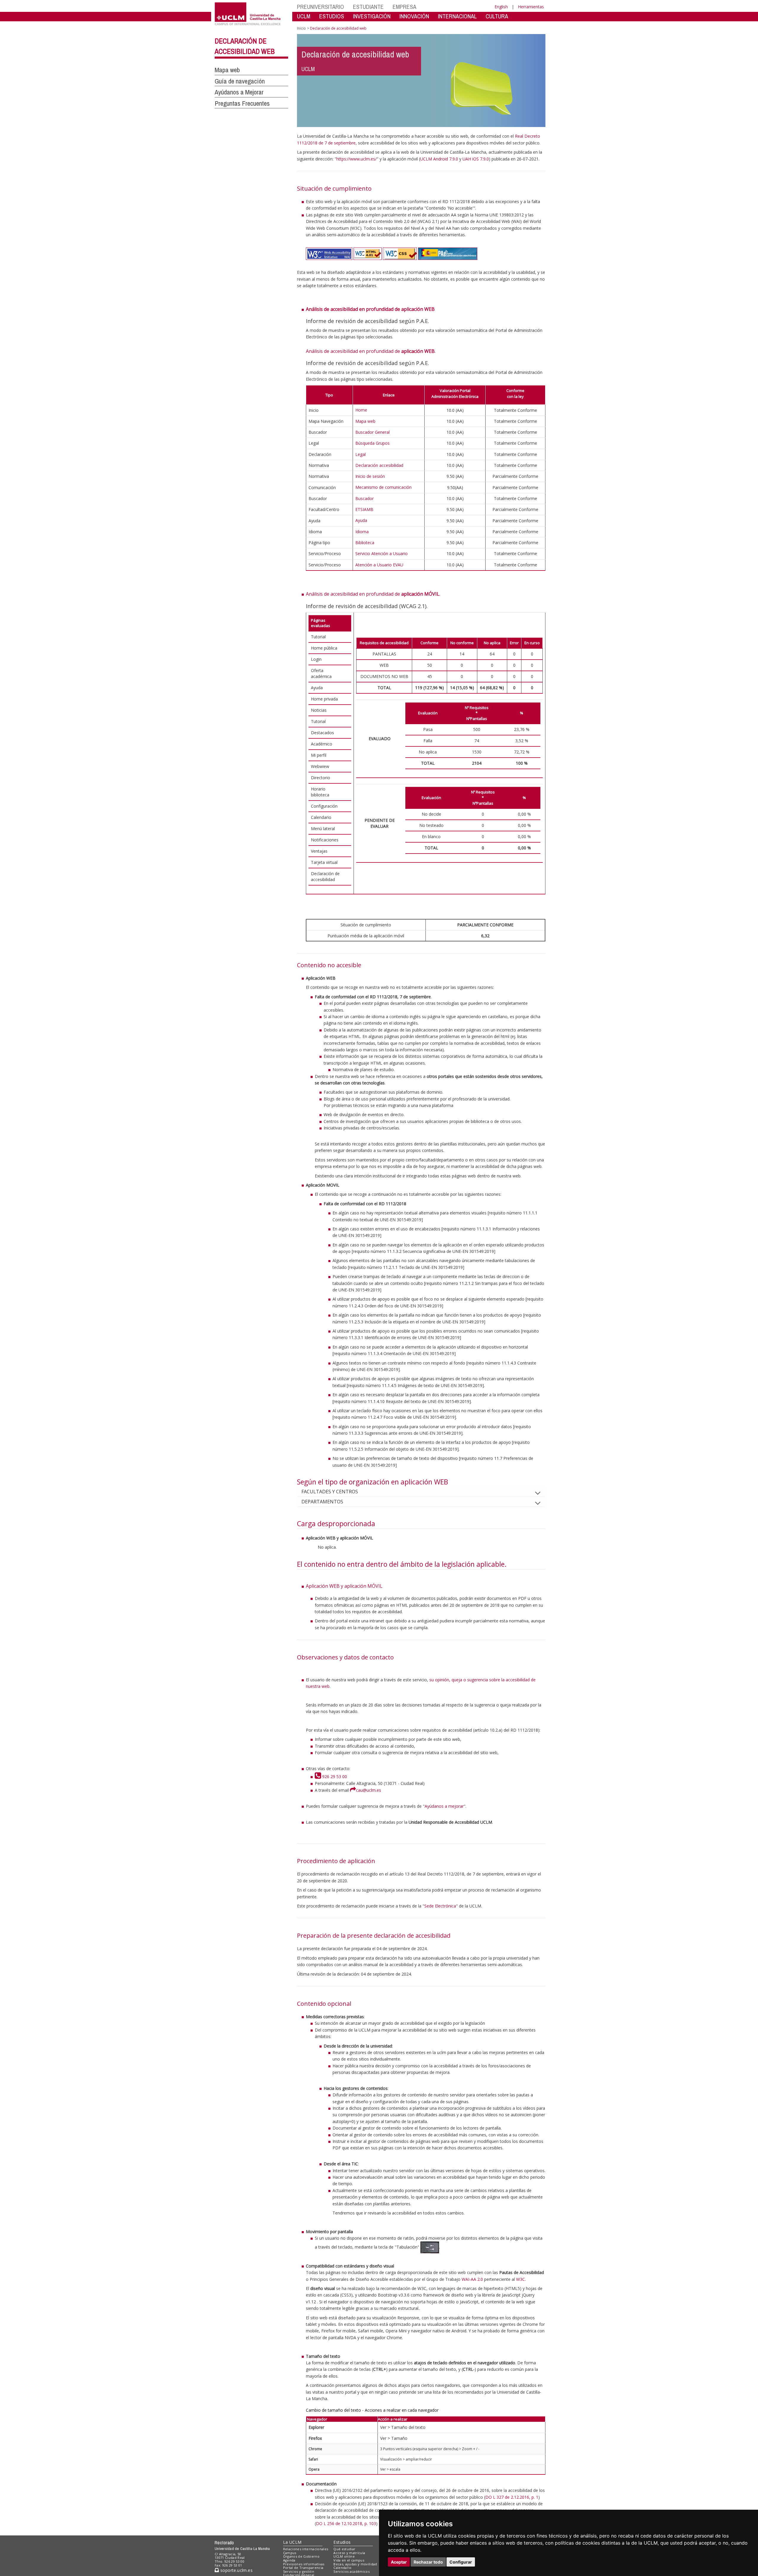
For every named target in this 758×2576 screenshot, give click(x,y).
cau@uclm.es (368, 1790)
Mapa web (227, 70)
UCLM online (344, 2556)
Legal (360, 454)
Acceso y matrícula (349, 2553)
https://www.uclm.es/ (356, 159)
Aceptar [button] (399, 2562)
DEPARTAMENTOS (322, 1502)
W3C (521, 2279)
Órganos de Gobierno (301, 2556)
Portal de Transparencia (303, 2568)
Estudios (342, 2542)
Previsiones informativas (304, 2564)
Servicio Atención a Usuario (382, 553)
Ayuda (361, 520)
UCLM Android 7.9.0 (439, 159)
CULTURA (497, 16)
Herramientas (531, 7)
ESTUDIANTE (368, 7)
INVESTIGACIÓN (372, 16)
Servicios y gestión (299, 2571)
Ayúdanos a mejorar (444, 1806)
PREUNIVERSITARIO (321, 7)
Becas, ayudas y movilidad (355, 2564)
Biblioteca (365, 543)
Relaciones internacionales (306, 2549)
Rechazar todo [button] (428, 2562)
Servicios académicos (351, 2571)
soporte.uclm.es (236, 2570)
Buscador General (372, 432)
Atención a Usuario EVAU (379, 565)
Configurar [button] (461, 2562)
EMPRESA (404, 7)
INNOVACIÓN (414, 16)
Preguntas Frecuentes (242, 103)
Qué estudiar (344, 2549)
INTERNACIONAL (457, 16)
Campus (290, 2553)
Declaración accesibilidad (379, 465)
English (501, 7)
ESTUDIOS (332, 16)
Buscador (364, 498)
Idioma (362, 532)
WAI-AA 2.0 (472, 2279)
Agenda (289, 2560)
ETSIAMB (364, 509)
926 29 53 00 (334, 1776)
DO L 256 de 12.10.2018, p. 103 (346, 2523)
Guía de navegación (240, 81)
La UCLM (292, 2542)
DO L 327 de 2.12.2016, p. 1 (512, 2497)
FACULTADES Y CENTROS (330, 1492)
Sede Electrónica (440, 1906)
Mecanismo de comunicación (383, 487)
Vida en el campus (349, 2560)
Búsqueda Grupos (372, 443)
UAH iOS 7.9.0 (476, 159)
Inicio (301, 28)
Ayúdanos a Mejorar (239, 92)
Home (361, 410)
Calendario (342, 2568)
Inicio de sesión (370, 476)
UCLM (304, 16)
